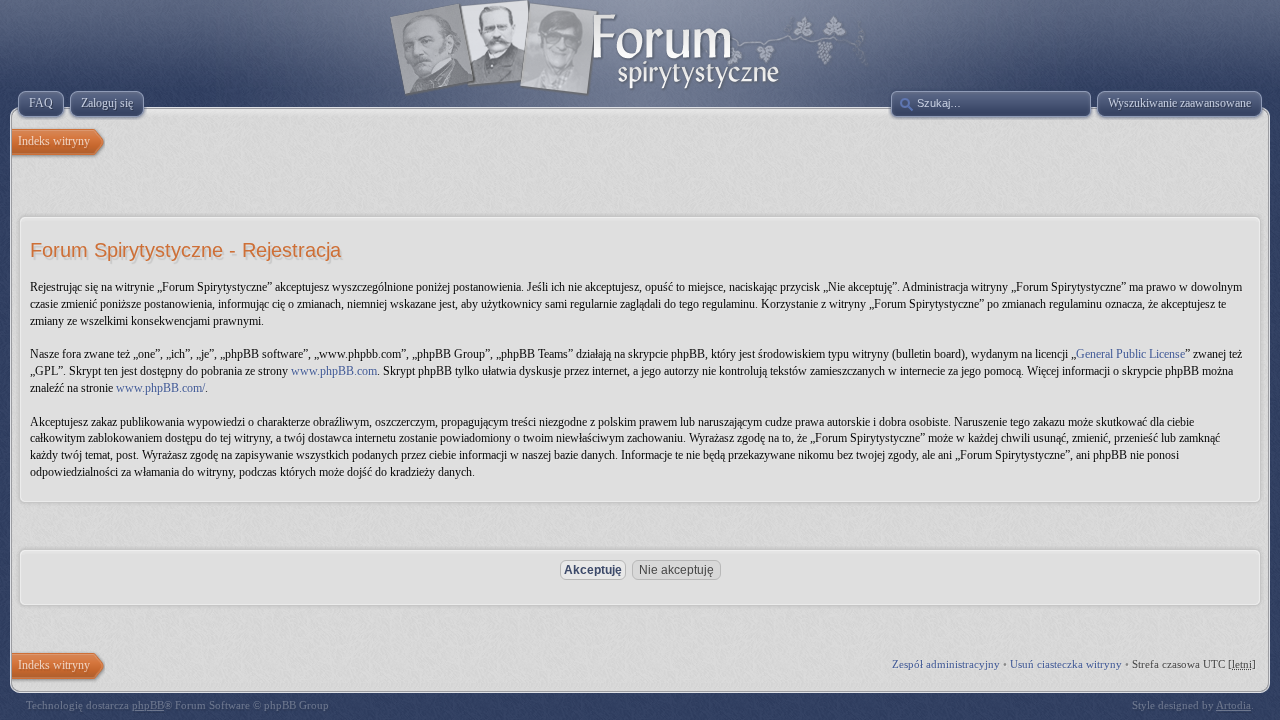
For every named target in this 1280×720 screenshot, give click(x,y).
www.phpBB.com (334, 371)
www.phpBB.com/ (160, 388)
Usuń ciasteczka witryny (1066, 664)
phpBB (148, 705)
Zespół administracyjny (946, 664)
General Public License (1130, 354)
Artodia (1233, 705)
